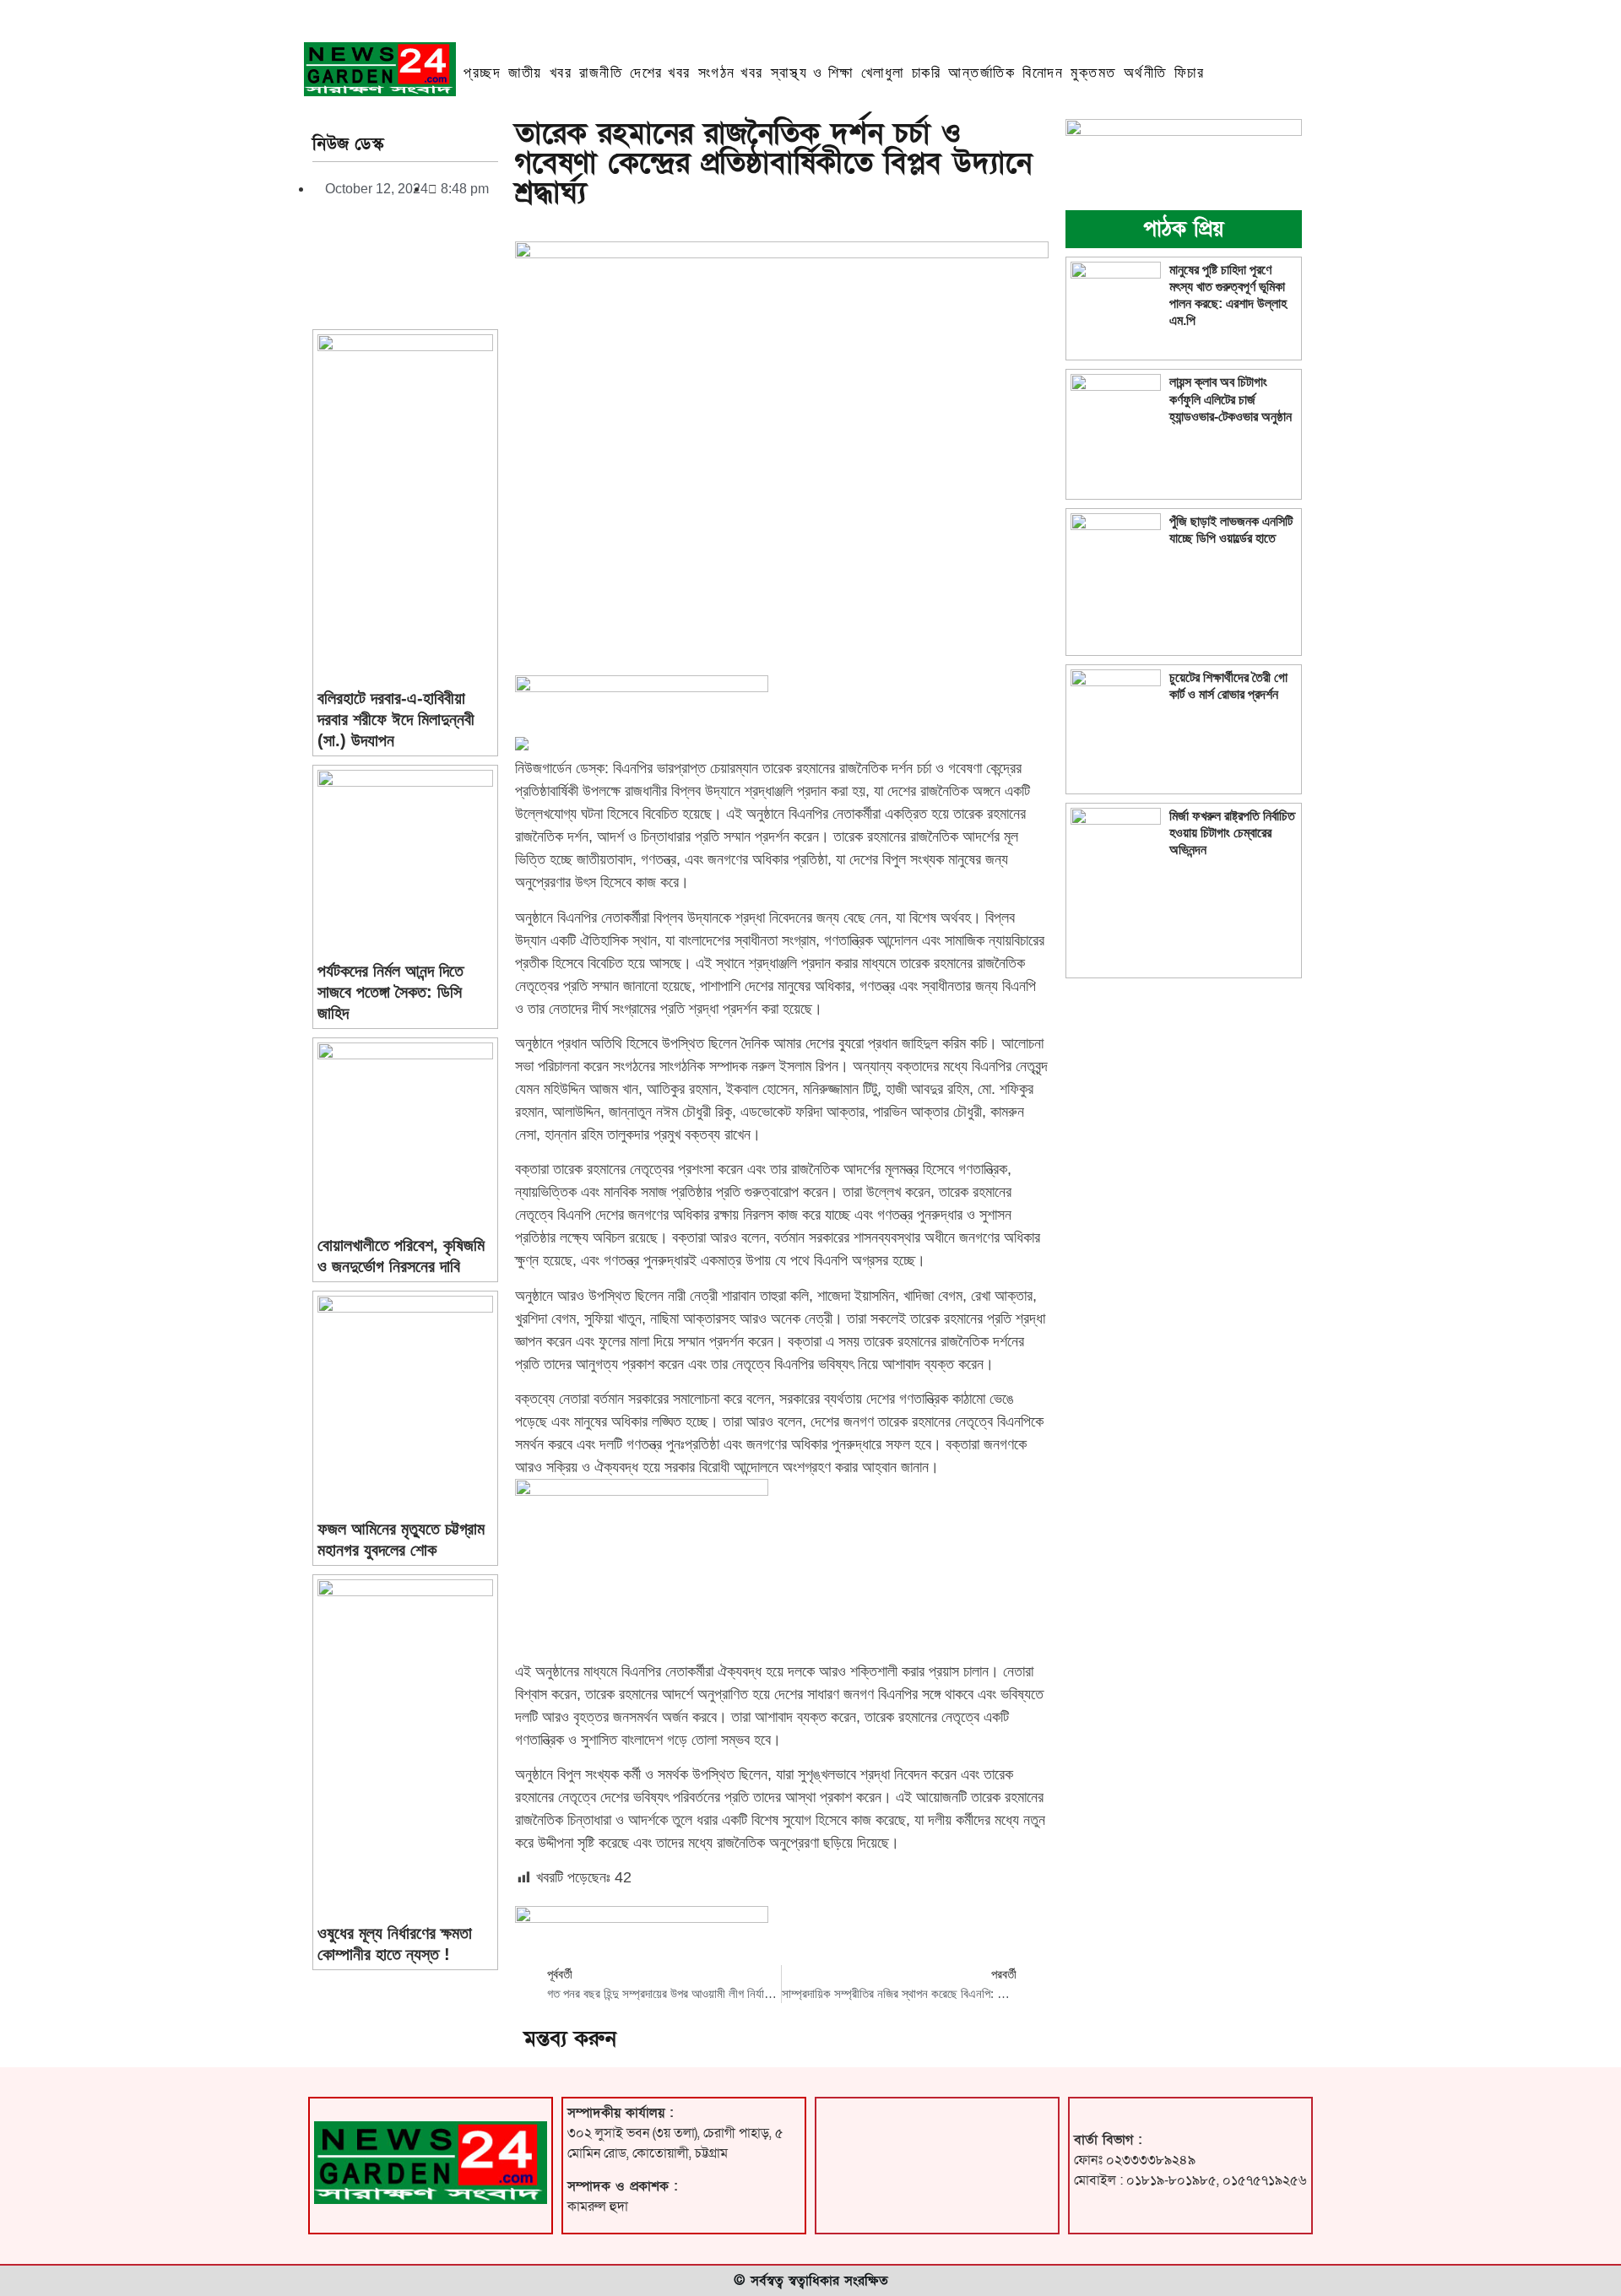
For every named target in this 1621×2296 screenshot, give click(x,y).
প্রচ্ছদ (482, 73)
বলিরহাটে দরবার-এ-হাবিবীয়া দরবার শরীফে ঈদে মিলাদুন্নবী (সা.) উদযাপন (396, 719)
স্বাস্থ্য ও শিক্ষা (812, 73)
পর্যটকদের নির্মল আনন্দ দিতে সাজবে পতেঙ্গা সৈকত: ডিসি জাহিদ (390, 992)
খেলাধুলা (883, 73)
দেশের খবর (660, 73)
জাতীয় (525, 73)
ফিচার (1190, 73)
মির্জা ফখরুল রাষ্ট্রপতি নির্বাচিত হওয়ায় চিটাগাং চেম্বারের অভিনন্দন (1232, 833)
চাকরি (927, 73)
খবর (561, 73)
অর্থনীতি (1145, 73)
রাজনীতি (601, 73)
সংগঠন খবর (731, 73)
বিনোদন (1043, 73)
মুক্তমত (1093, 73)
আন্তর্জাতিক (981, 73)
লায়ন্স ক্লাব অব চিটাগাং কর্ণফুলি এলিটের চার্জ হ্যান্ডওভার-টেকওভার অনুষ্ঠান (1231, 399)
